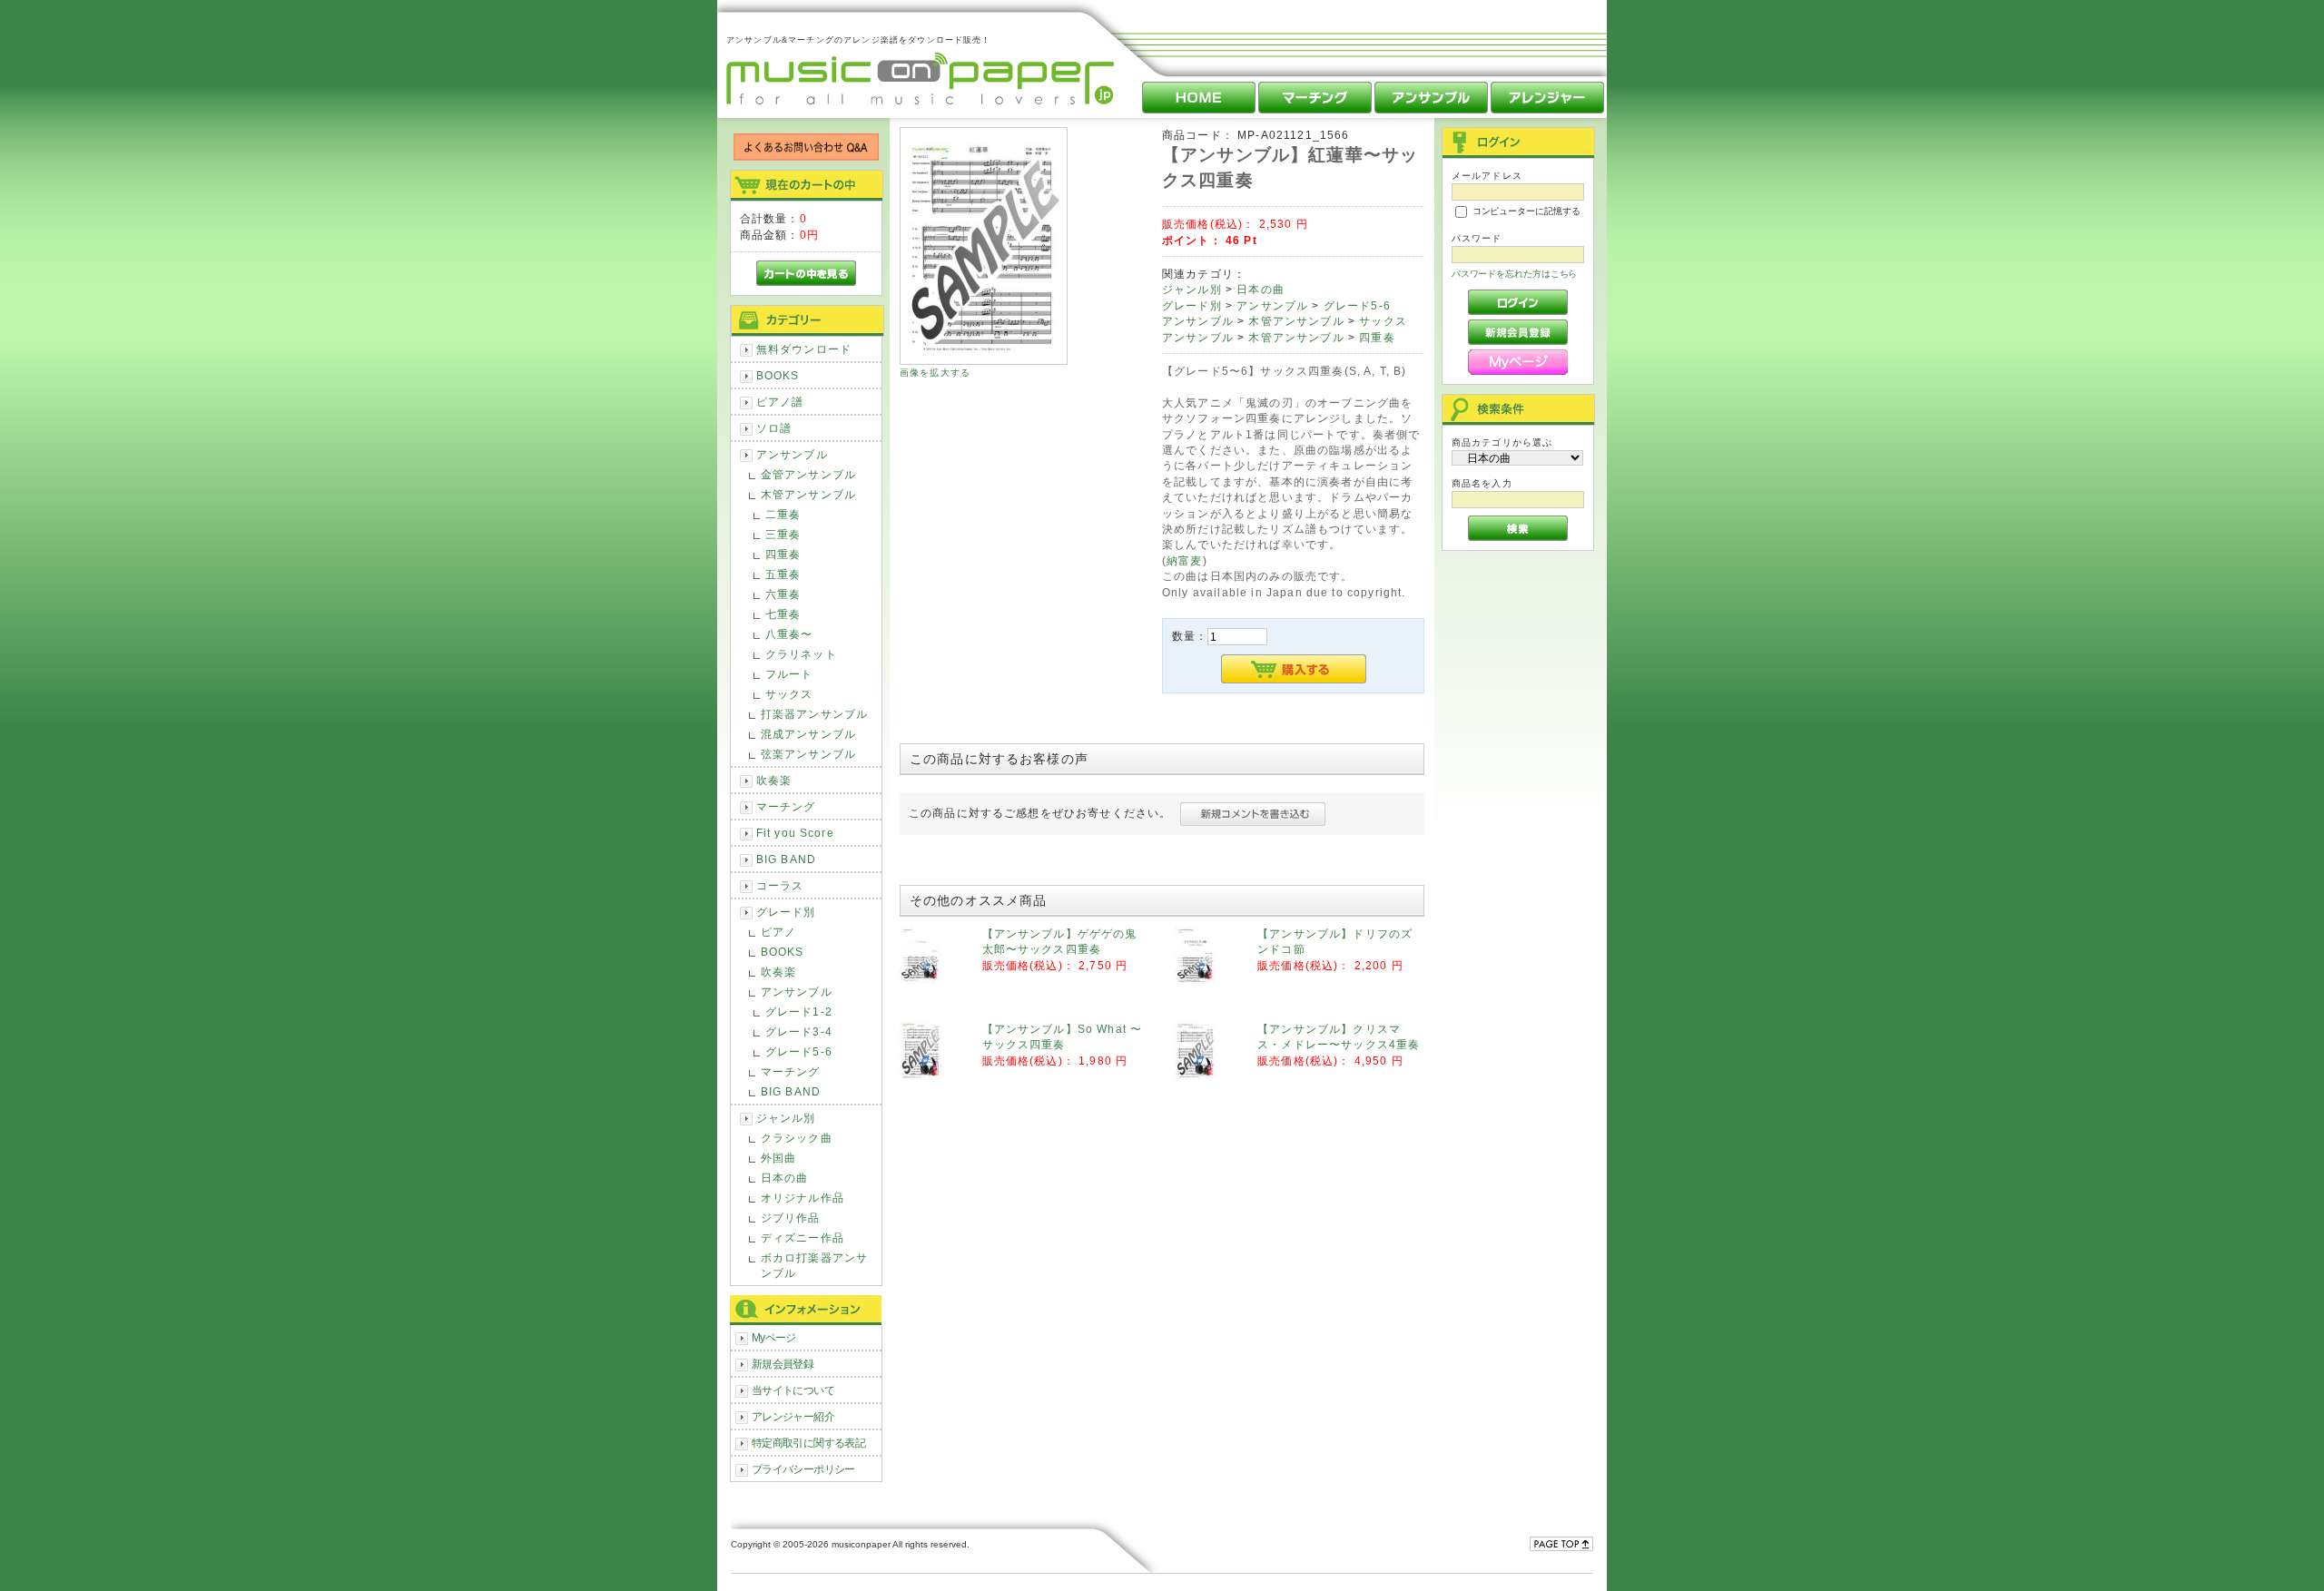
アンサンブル (792, 454)
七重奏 (783, 614)
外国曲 (778, 1158)
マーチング (786, 806)
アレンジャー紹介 (793, 1416)
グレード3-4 (799, 1031)
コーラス (780, 885)
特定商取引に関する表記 (809, 1443)
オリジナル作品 (803, 1198)
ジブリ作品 (791, 1218)
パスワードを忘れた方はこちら (1515, 274)
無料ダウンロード (804, 349)
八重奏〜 (789, 634)
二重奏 (783, 514)
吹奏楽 (774, 780)
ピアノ (778, 932)
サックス (789, 694)
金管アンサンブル (808, 474)
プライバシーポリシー (803, 1469)
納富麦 (1184, 560)
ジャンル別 (786, 1118)
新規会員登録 (783, 1364)
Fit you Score (795, 833)
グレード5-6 (799, 1051)
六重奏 (783, 594)
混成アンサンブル (808, 734)
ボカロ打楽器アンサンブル (814, 1265)
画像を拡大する (935, 373)
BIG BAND (786, 859)
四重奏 (783, 554)
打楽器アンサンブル (814, 714)
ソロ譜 (774, 428)
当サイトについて (793, 1390)
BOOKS (778, 375)
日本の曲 (785, 1178)
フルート (789, 674)
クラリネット (801, 654)
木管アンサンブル (808, 494)
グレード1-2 (799, 1012)
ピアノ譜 (780, 402)
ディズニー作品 (803, 1237)
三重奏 (783, 534)
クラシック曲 (797, 1138)
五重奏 (783, 574)
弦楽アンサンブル (808, 754)
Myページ (774, 1337)
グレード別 (786, 912)
